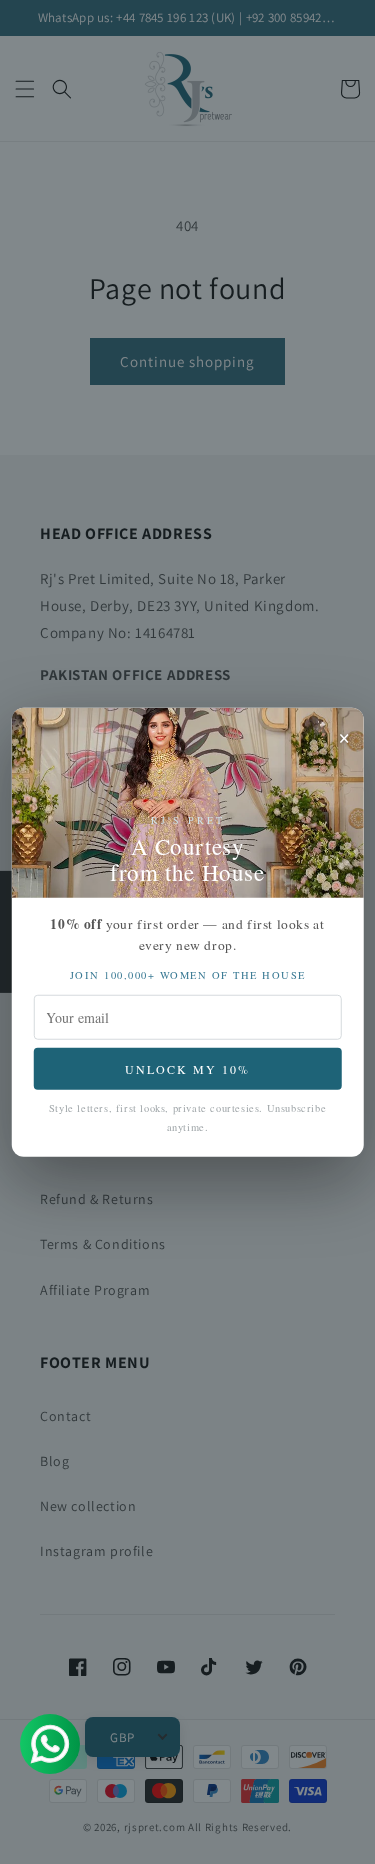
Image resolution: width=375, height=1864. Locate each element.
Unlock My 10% (187, 1068)
